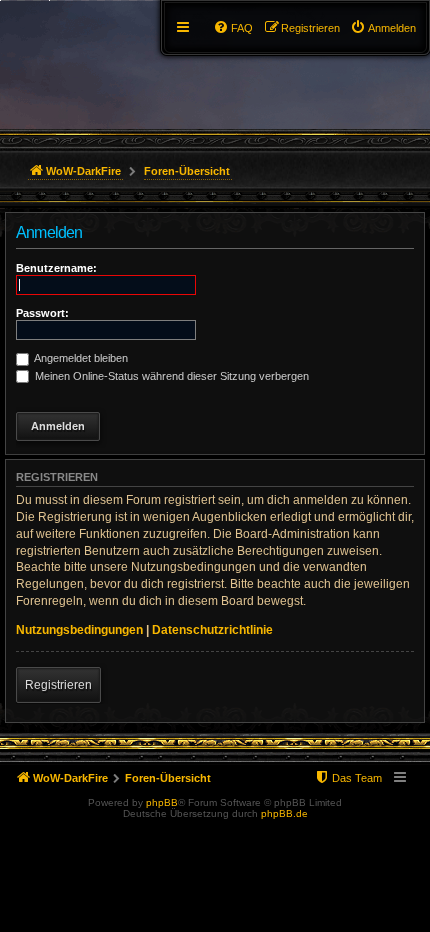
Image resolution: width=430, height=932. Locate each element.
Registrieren (58, 685)
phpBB (162, 802)
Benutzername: (56, 268)
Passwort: (42, 313)
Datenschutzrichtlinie (212, 630)
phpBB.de (284, 813)
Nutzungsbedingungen (79, 630)
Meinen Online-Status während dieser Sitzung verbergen (170, 376)
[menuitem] (383, 28)
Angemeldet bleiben (80, 358)
